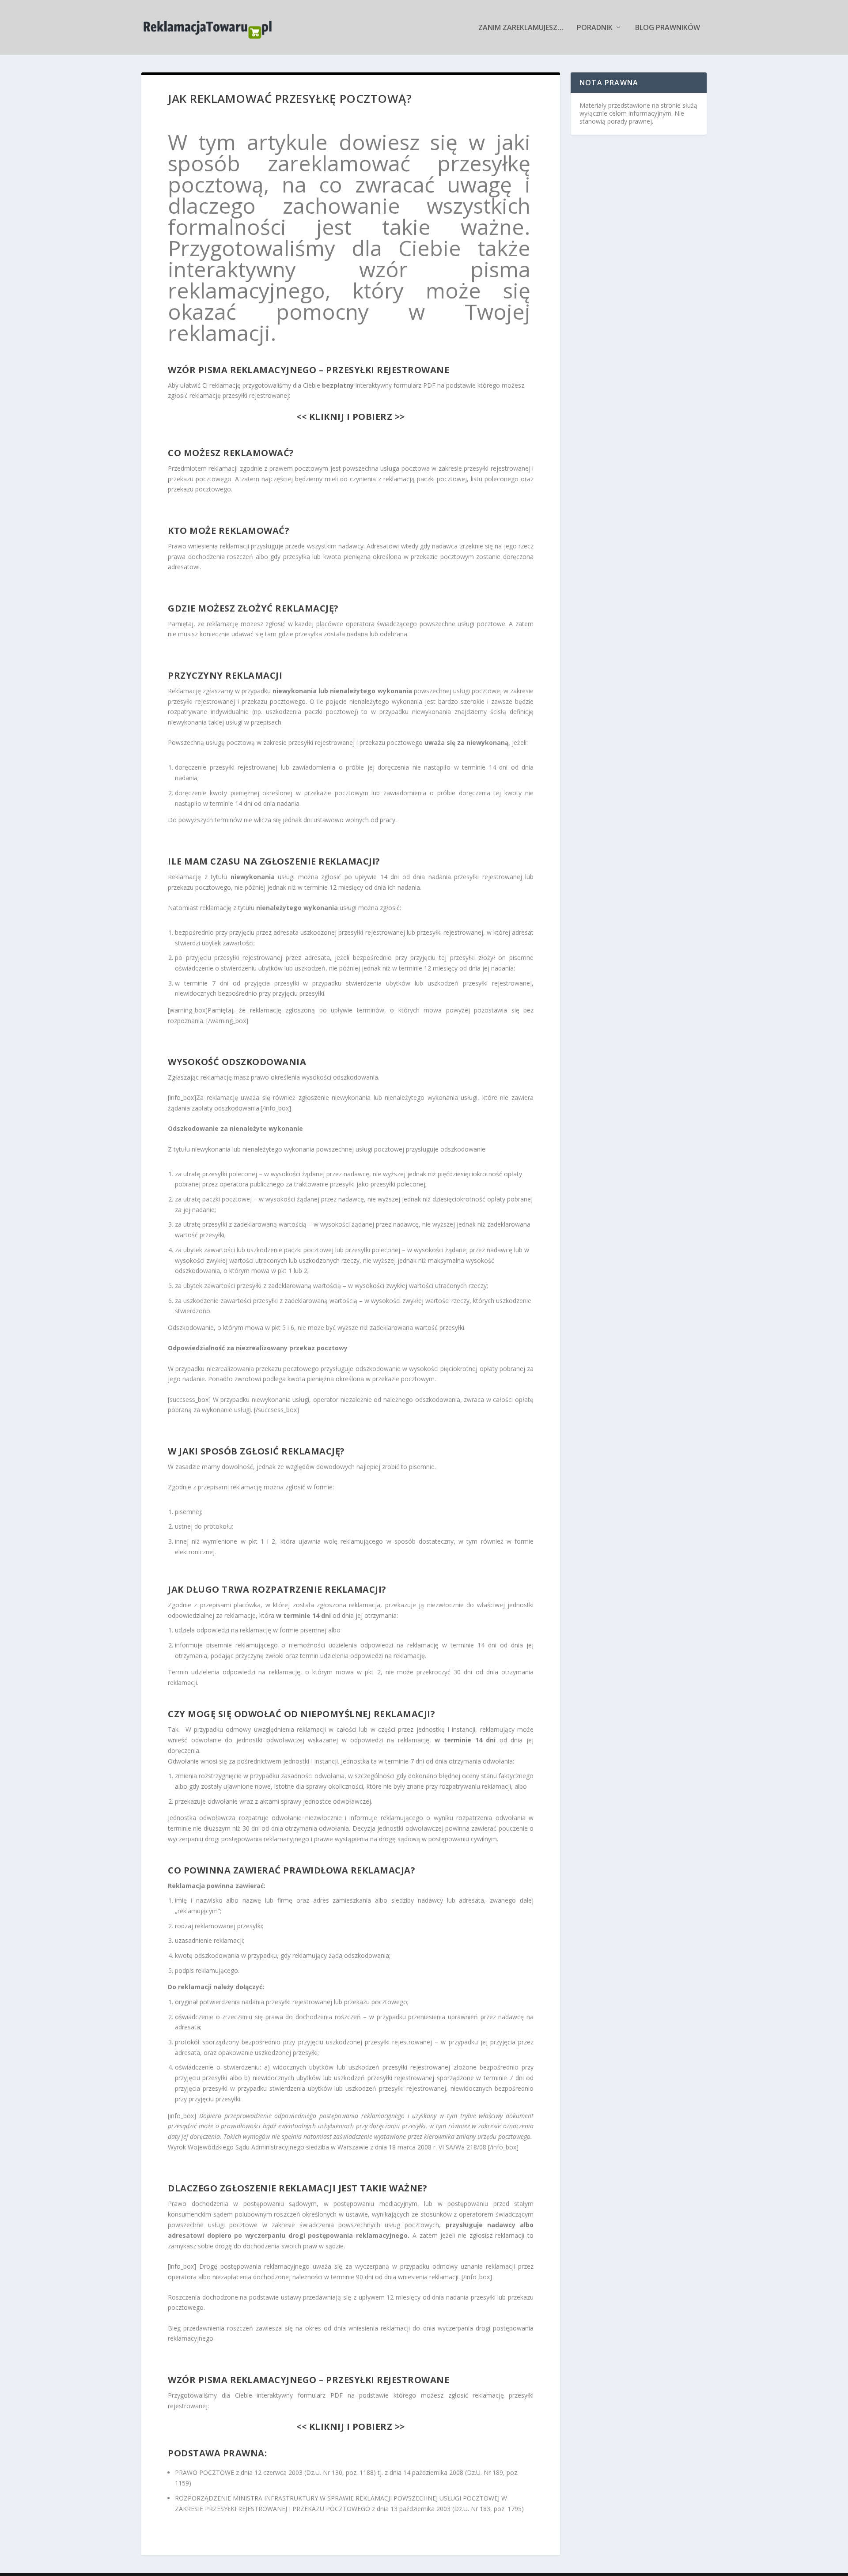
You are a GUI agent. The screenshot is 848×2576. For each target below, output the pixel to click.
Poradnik (595, 28)
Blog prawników (668, 28)
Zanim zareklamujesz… (521, 28)
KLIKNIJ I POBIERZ (349, 417)
